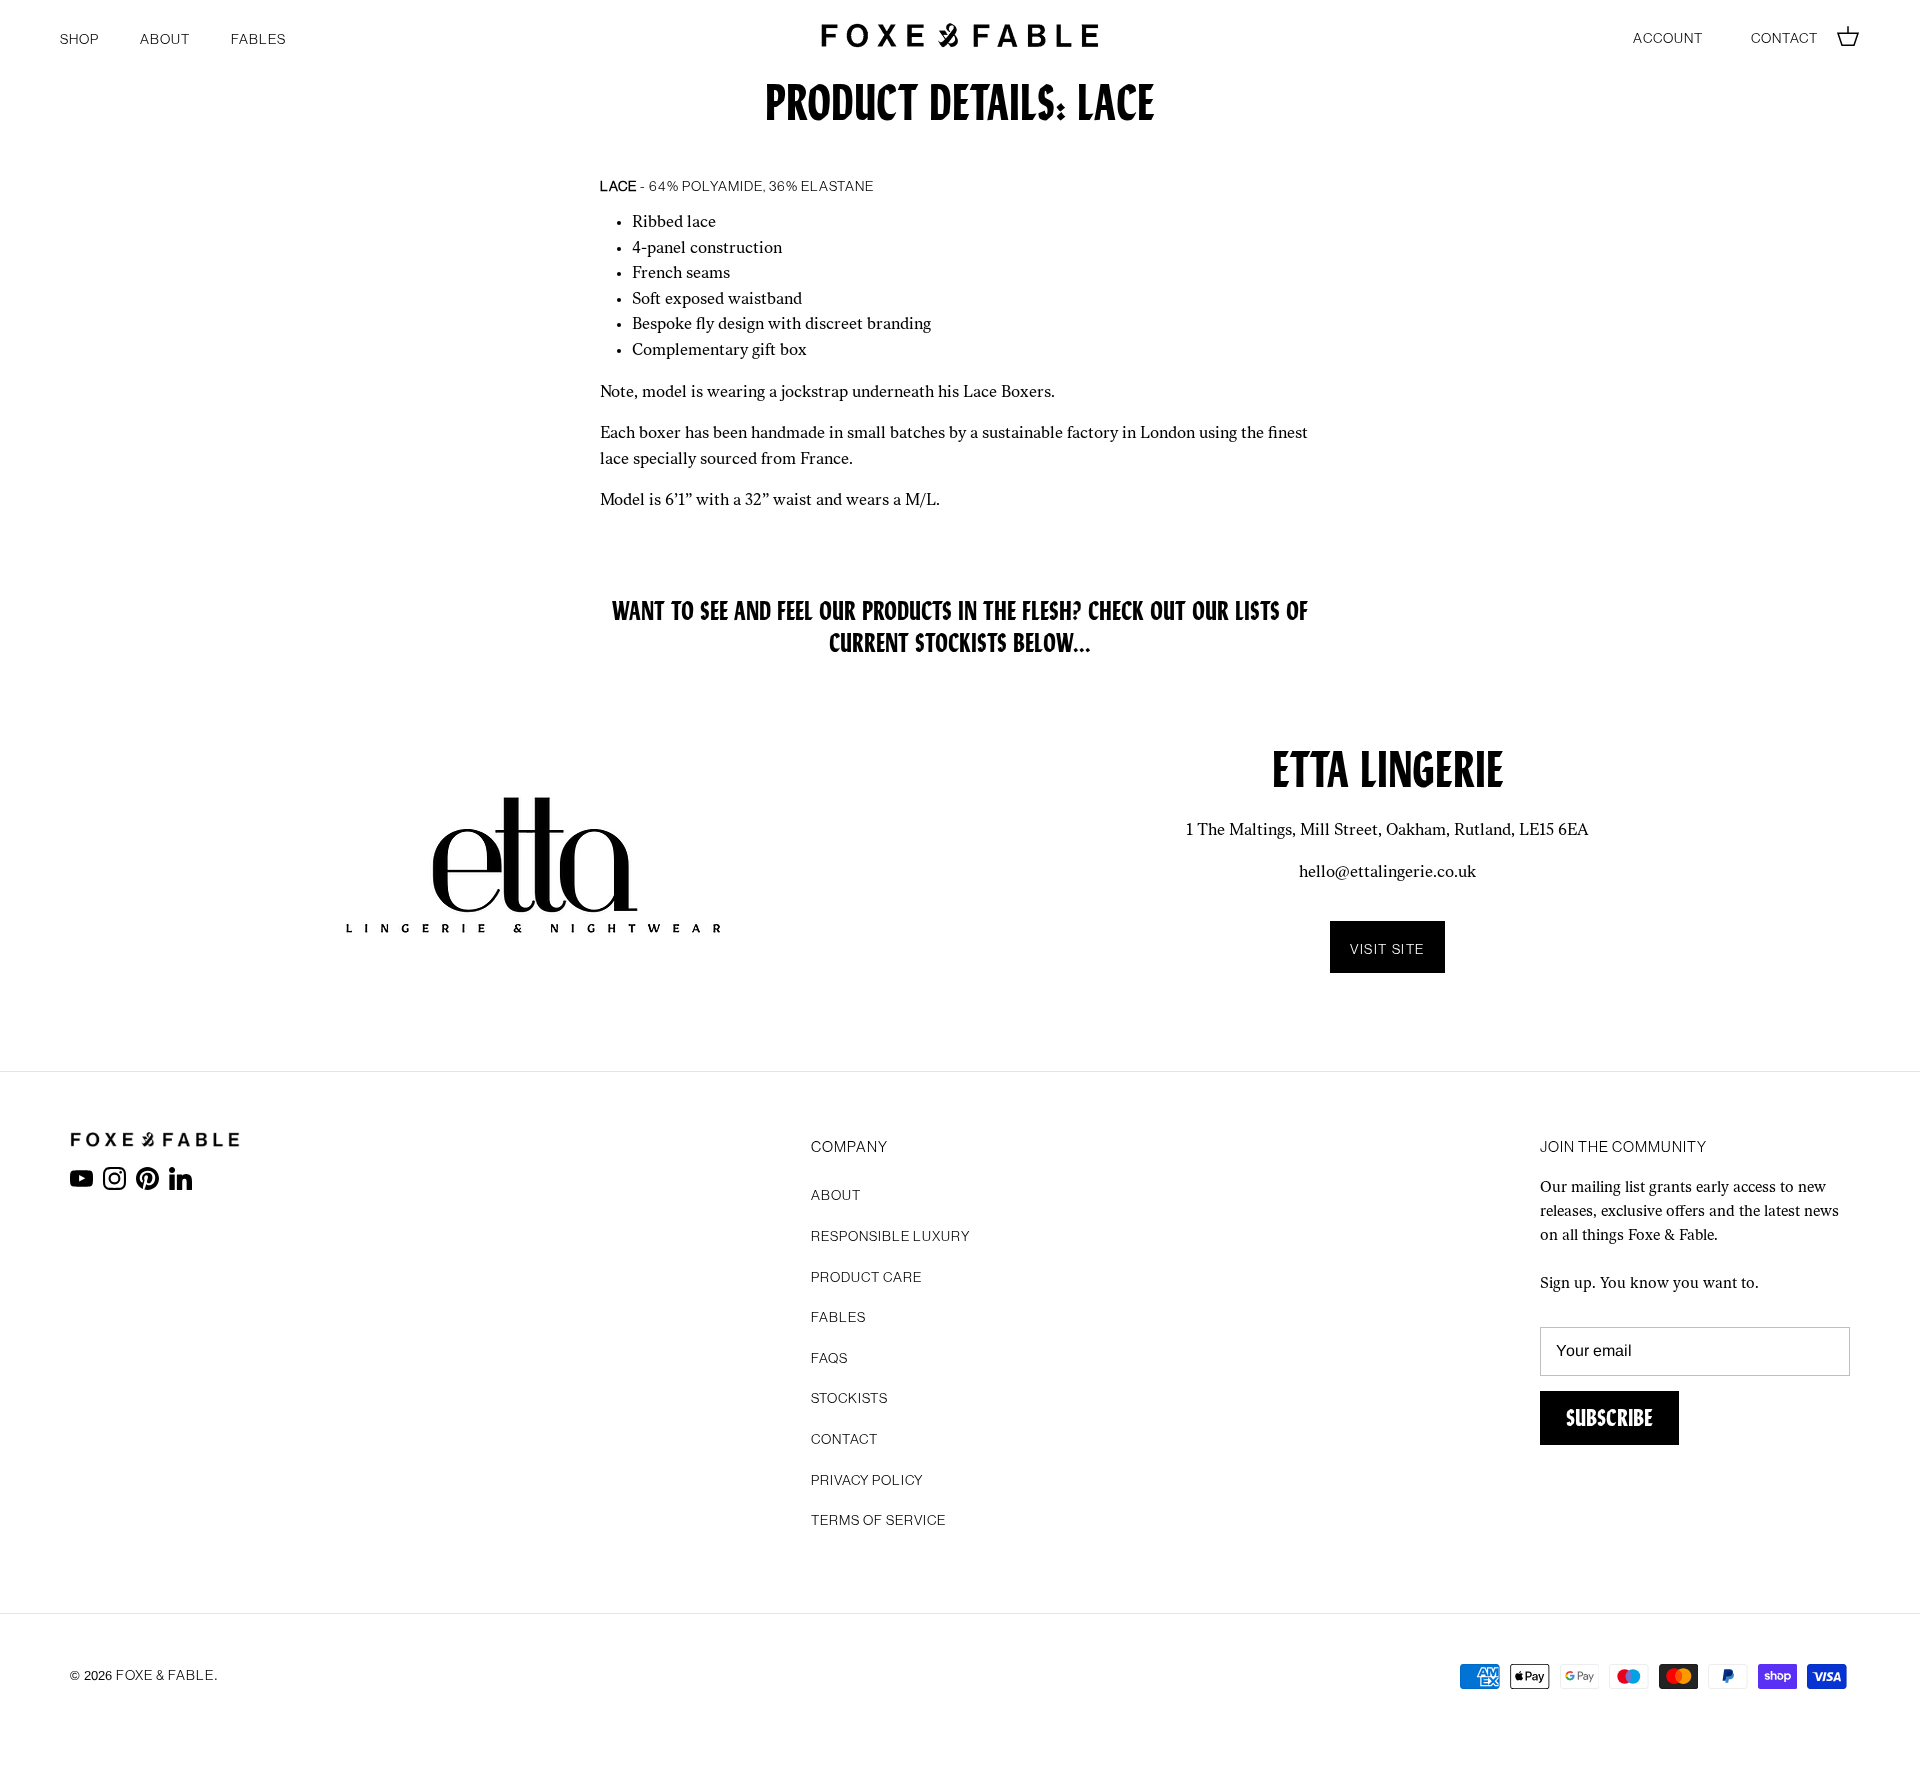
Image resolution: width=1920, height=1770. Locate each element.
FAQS (829, 1356)
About (165, 37)
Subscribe (1609, 1417)
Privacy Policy (867, 1478)
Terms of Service (878, 1518)
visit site (1387, 947)
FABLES (258, 37)
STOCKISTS (849, 1396)
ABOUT (836, 1193)
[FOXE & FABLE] (960, 35)
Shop (79, 37)
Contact (1784, 36)
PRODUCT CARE (866, 1275)
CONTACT (844, 1437)
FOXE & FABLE (165, 1673)
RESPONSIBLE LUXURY (890, 1234)
